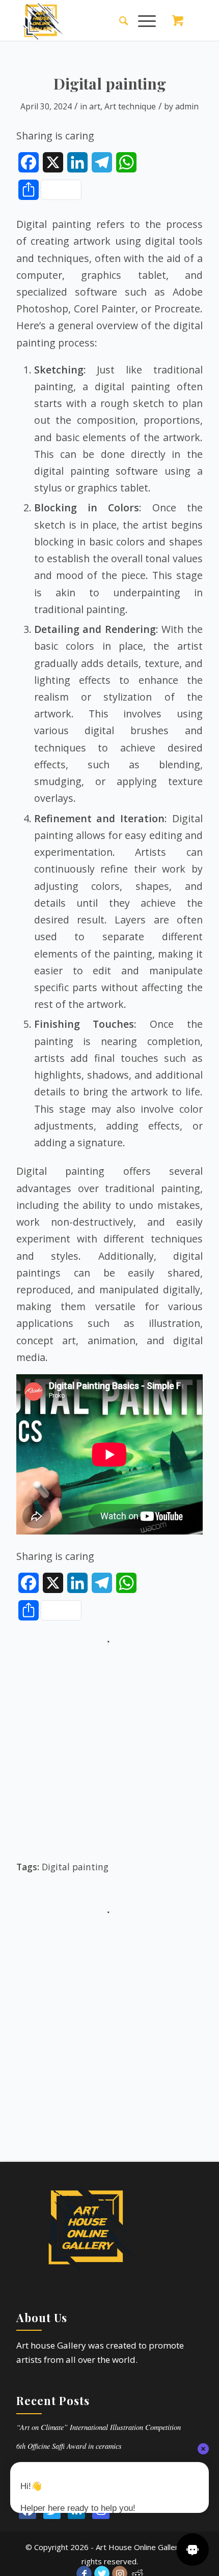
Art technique (130, 106)
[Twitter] (52, 2510)
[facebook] (28, 2510)
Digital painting (75, 1867)
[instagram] (101, 2510)
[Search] (118, 20)
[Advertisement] (109, 1757)
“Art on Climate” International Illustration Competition (99, 2427)
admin (187, 106)
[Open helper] (193, 2550)
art (95, 106)
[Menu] (142, 20)
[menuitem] (118, 20)
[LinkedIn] (76, 2510)
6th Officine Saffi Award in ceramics (69, 2446)
